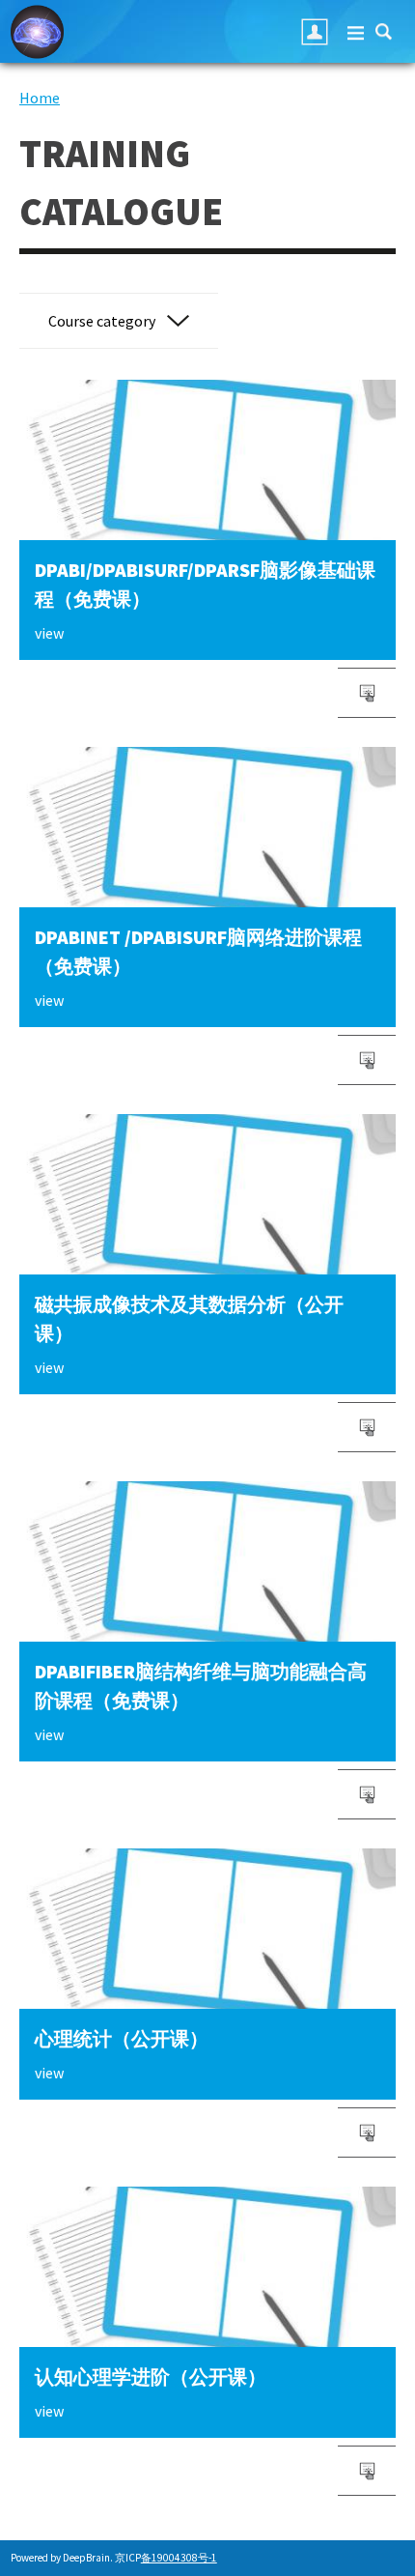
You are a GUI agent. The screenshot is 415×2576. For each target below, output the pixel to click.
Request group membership (367, 693)
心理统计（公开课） (122, 2038)
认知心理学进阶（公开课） (151, 2376)
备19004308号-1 (179, 2558)
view (49, 633)
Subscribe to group (367, 1427)
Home (40, 98)
